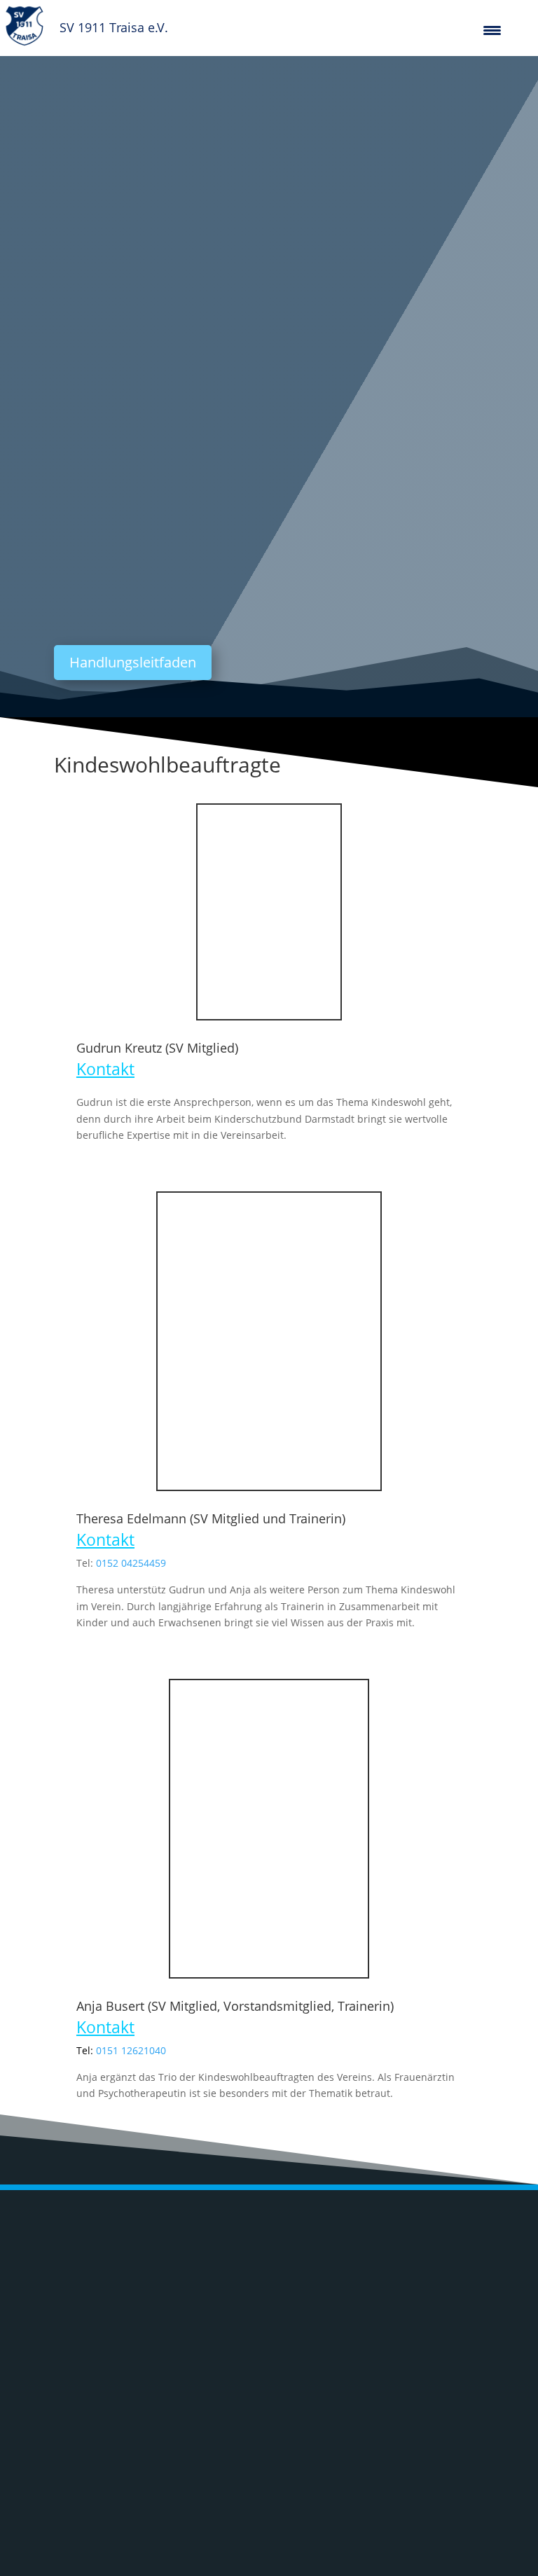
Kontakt (105, 1069)
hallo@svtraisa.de (359, 2398)
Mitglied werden (421, 2459)
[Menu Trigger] (492, 30)
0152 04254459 (131, 1563)
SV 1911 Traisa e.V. (114, 27)
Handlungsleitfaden (133, 662)
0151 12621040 (131, 2050)
